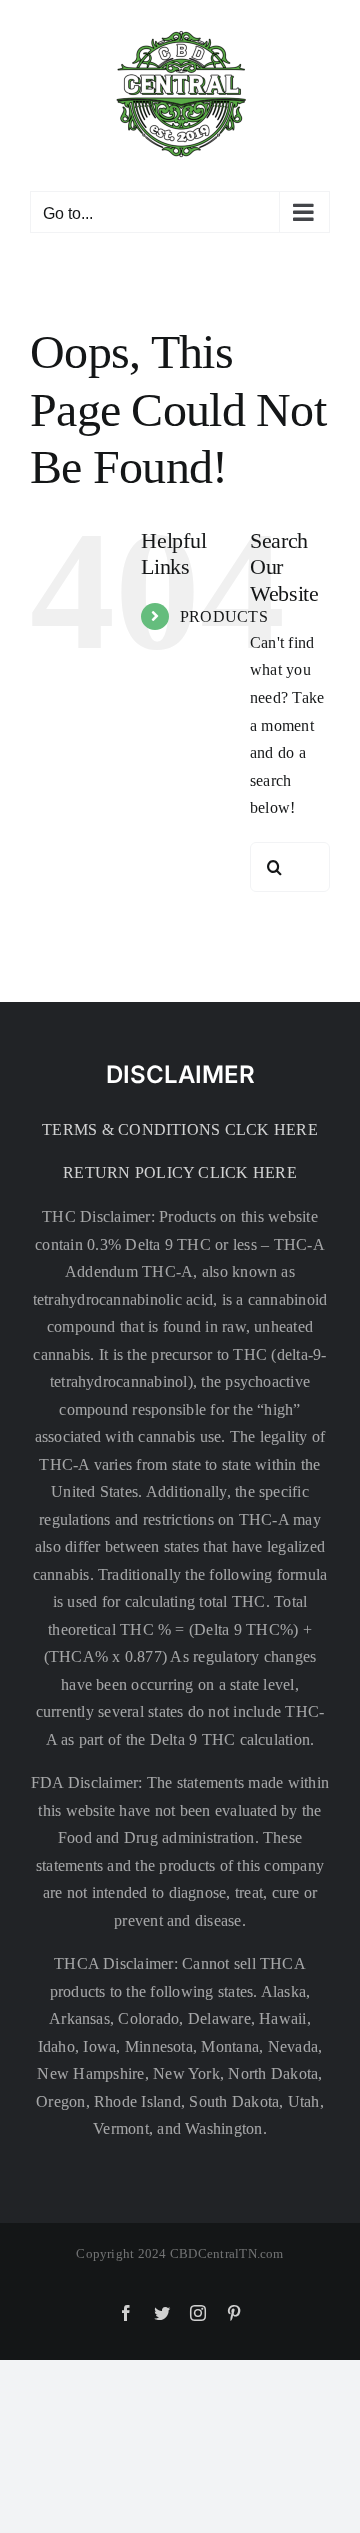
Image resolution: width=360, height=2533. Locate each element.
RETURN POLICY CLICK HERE (180, 1172)
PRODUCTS (224, 616)
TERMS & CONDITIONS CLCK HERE (180, 1129)
